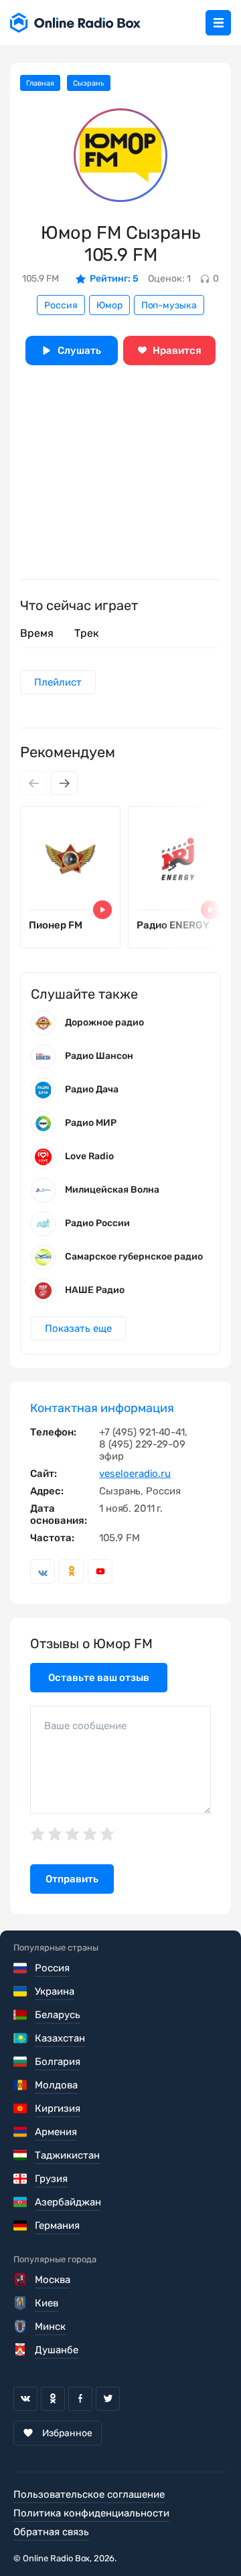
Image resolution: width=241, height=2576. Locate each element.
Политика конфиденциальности (91, 2513)
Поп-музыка (169, 305)
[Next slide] (64, 783)
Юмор (109, 305)
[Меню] (218, 23)
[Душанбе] (21, 2350)
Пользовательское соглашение (89, 2494)
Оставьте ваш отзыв (99, 1678)
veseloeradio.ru (135, 1474)
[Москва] (21, 2280)
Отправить (72, 1879)
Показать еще (78, 1328)
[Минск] (21, 2326)
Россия (61, 305)
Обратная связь (51, 2532)
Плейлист (58, 682)
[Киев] (21, 2303)
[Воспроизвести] (102, 910)
